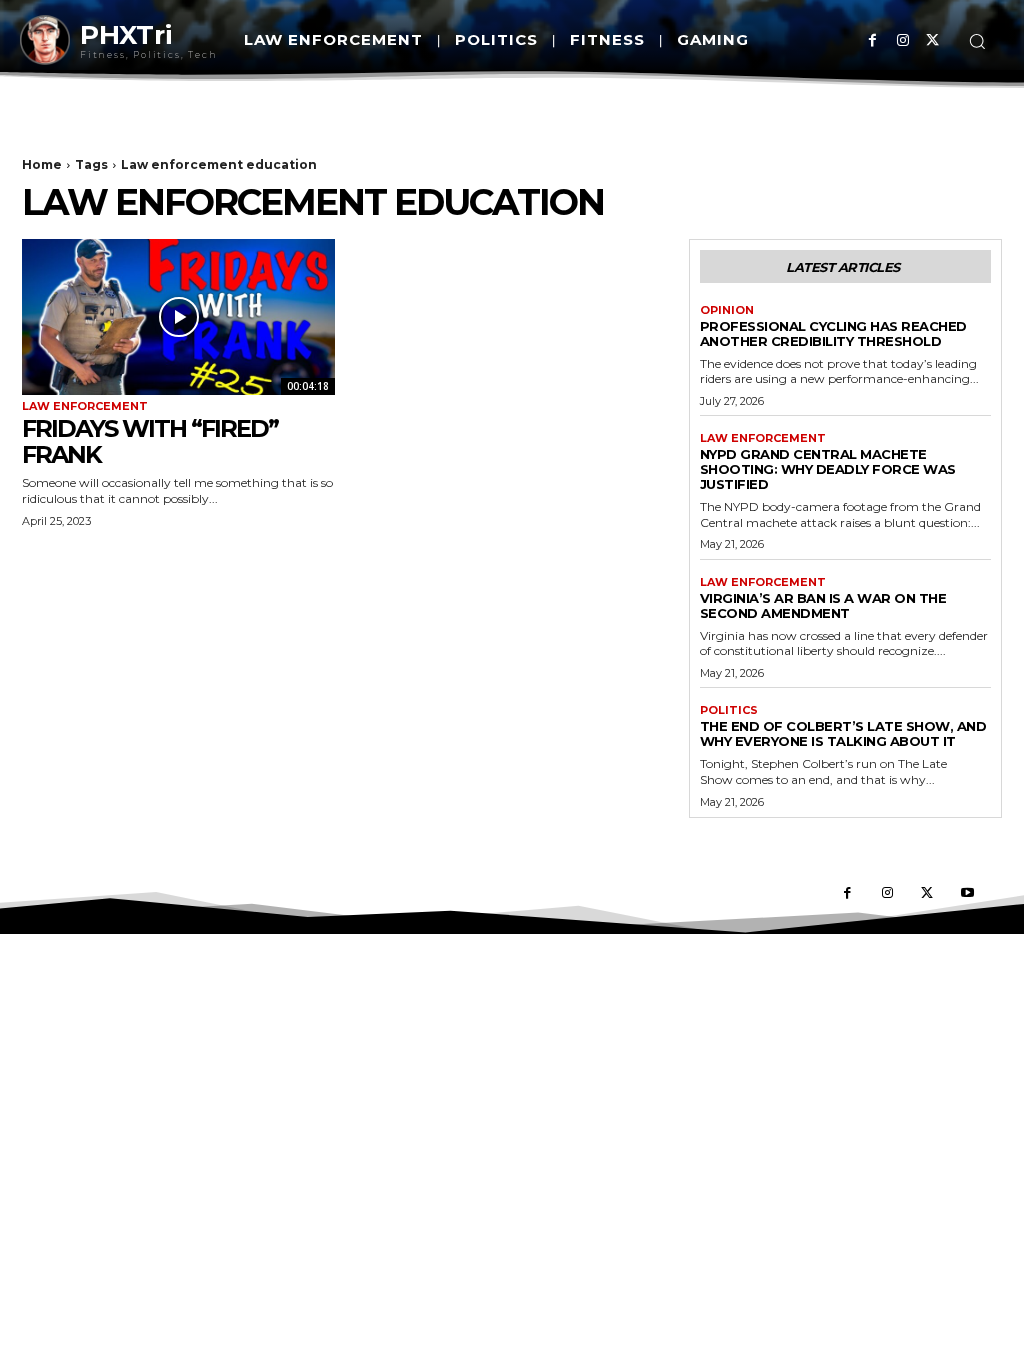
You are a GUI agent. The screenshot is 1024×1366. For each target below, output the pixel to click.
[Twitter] (932, 40)
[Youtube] (967, 894)
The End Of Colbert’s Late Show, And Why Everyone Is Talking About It (843, 733)
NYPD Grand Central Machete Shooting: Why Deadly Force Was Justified (828, 469)
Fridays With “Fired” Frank (150, 441)
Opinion (727, 310)
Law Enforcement (85, 406)
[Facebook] (872, 40)
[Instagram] (902, 40)
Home (42, 164)
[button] (977, 41)
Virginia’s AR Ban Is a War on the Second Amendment (823, 605)
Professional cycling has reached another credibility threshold (833, 333)
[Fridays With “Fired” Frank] (178, 317)
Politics (729, 710)
